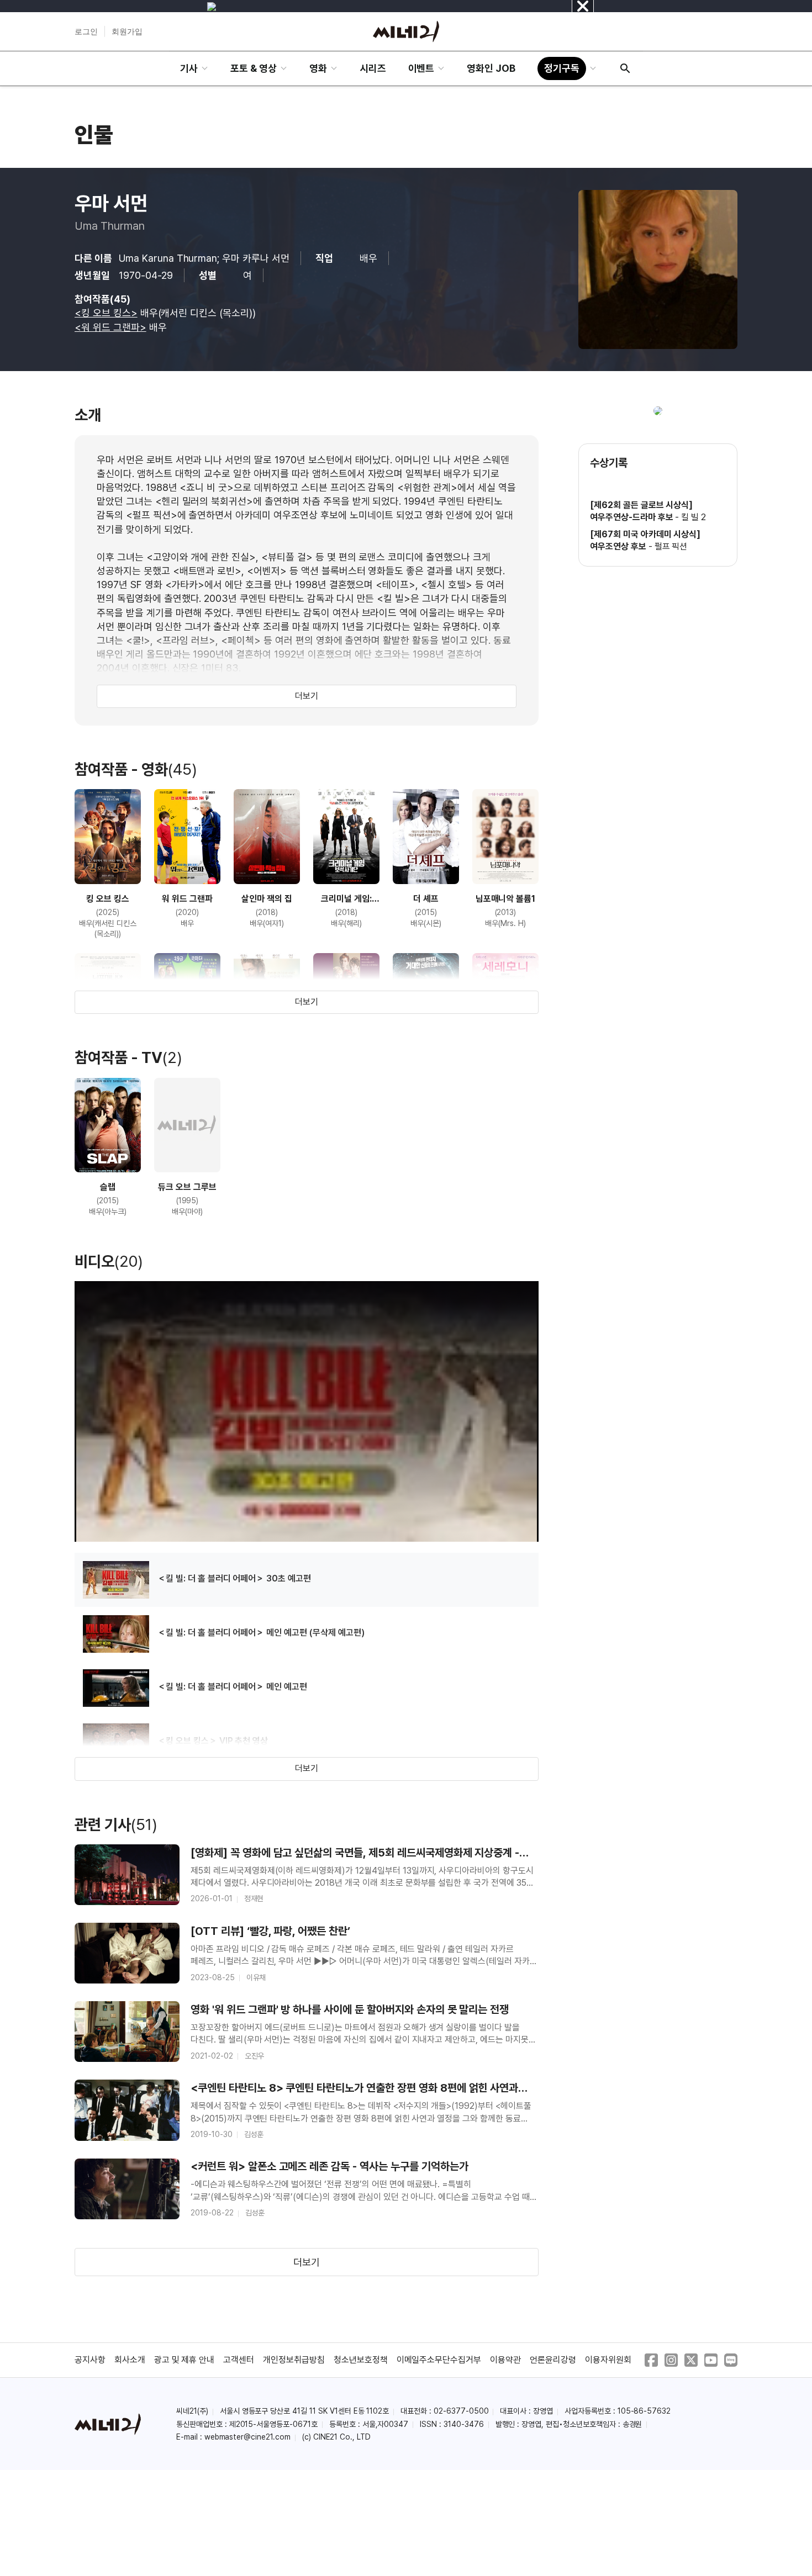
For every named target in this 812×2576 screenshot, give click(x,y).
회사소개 (130, 2360)
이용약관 (505, 2360)
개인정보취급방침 (294, 2360)
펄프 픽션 (671, 546)
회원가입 (127, 31)
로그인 (86, 31)
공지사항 (90, 2360)
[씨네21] (406, 31)
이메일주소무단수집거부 (439, 2360)
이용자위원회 (608, 2360)
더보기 (307, 696)
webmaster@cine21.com (247, 2437)
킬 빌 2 (694, 517)
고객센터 (239, 2360)
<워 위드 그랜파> (110, 327)
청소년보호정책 (361, 2360)
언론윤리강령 (553, 2360)
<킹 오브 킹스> (106, 313)
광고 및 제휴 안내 (184, 2360)
